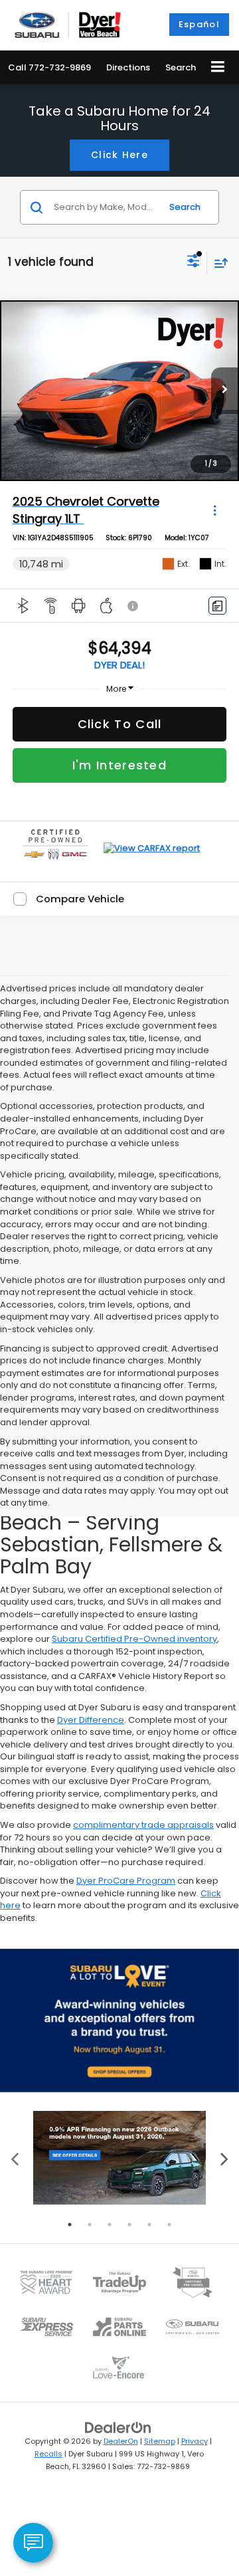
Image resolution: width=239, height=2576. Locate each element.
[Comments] (217, 606)
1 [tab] (70, 2225)
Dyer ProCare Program (126, 1881)
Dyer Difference (91, 1720)
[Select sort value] (218, 263)
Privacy (195, 2441)
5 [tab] (149, 2225)
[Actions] (215, 510)
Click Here (119, 155)
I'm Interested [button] (119, 765)
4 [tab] (129, 2225)
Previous (15, 2158)
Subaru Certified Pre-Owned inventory (134, 1639)
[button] (49, 67)
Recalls (48, 2454)
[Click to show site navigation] (218, 67)
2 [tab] (90, 2225)
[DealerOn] (118, 2427)
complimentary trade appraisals (143, 1825)
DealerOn (121, 2441)
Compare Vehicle (80, 899)
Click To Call (120, 724)
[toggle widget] (33, 2543)
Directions (128, 67)
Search (185, 207)
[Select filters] (194, 262)
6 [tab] (169, 2225)
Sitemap (160, 2441)
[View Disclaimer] (134, 606)
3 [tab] (110, 2225)
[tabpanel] (119, 2158)
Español (199, 24)
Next (224, 2158)
